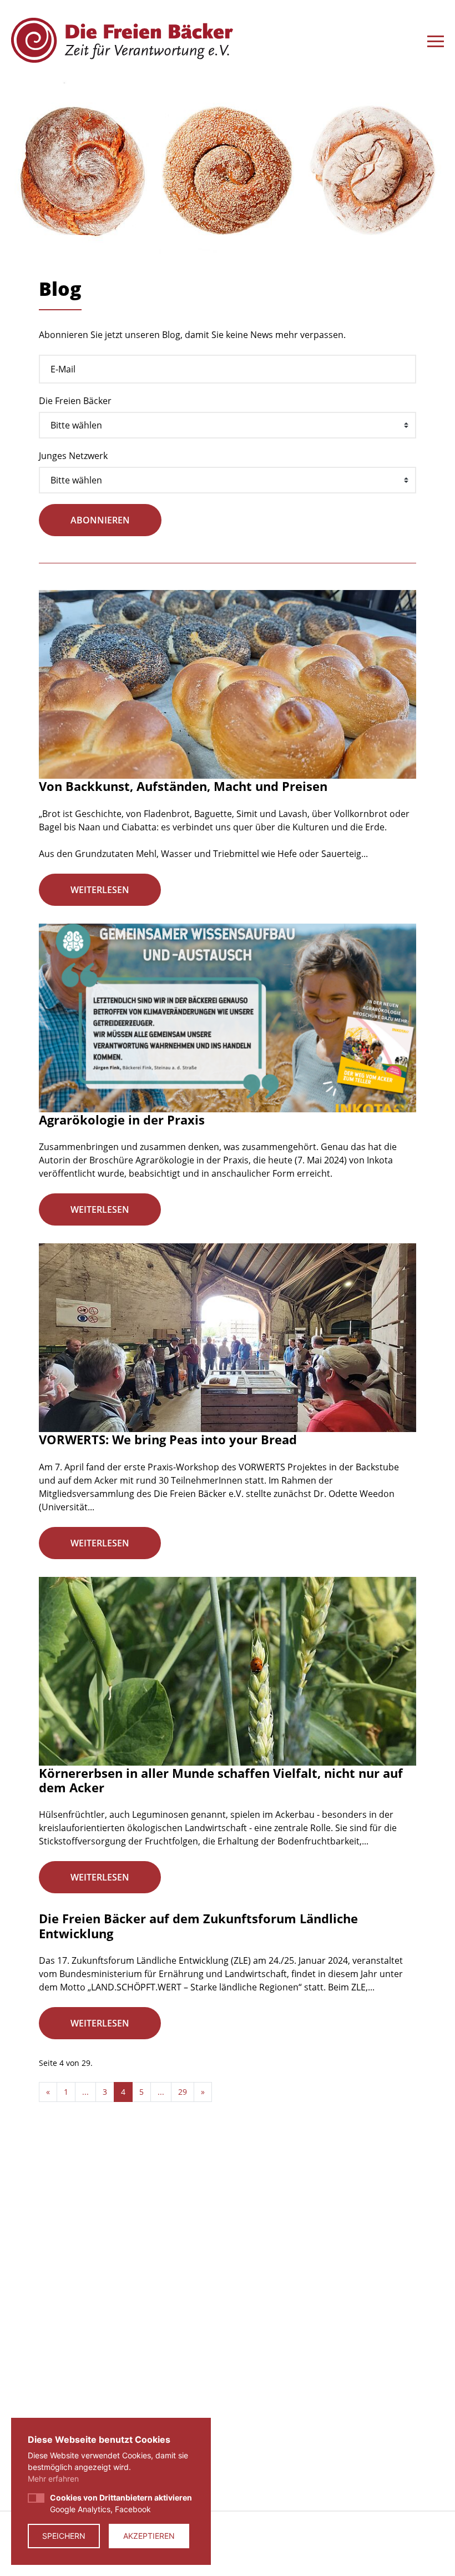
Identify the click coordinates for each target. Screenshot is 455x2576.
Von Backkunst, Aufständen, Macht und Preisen (183, 786)
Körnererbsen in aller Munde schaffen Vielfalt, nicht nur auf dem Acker (221, 1780)
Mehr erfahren (53, 2479)
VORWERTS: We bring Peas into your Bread (168, 1439)
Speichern (64, 2536)
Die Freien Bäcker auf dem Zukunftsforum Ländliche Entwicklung (198, 1925)
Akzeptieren (149, 2536)
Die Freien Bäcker (75, 401)
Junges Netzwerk (73, 456)
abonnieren (100, 520)
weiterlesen (100, 890)
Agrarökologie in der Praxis (122, 1120)
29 (183, 2092)
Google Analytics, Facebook (121, 2503)
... (85, 2092)
